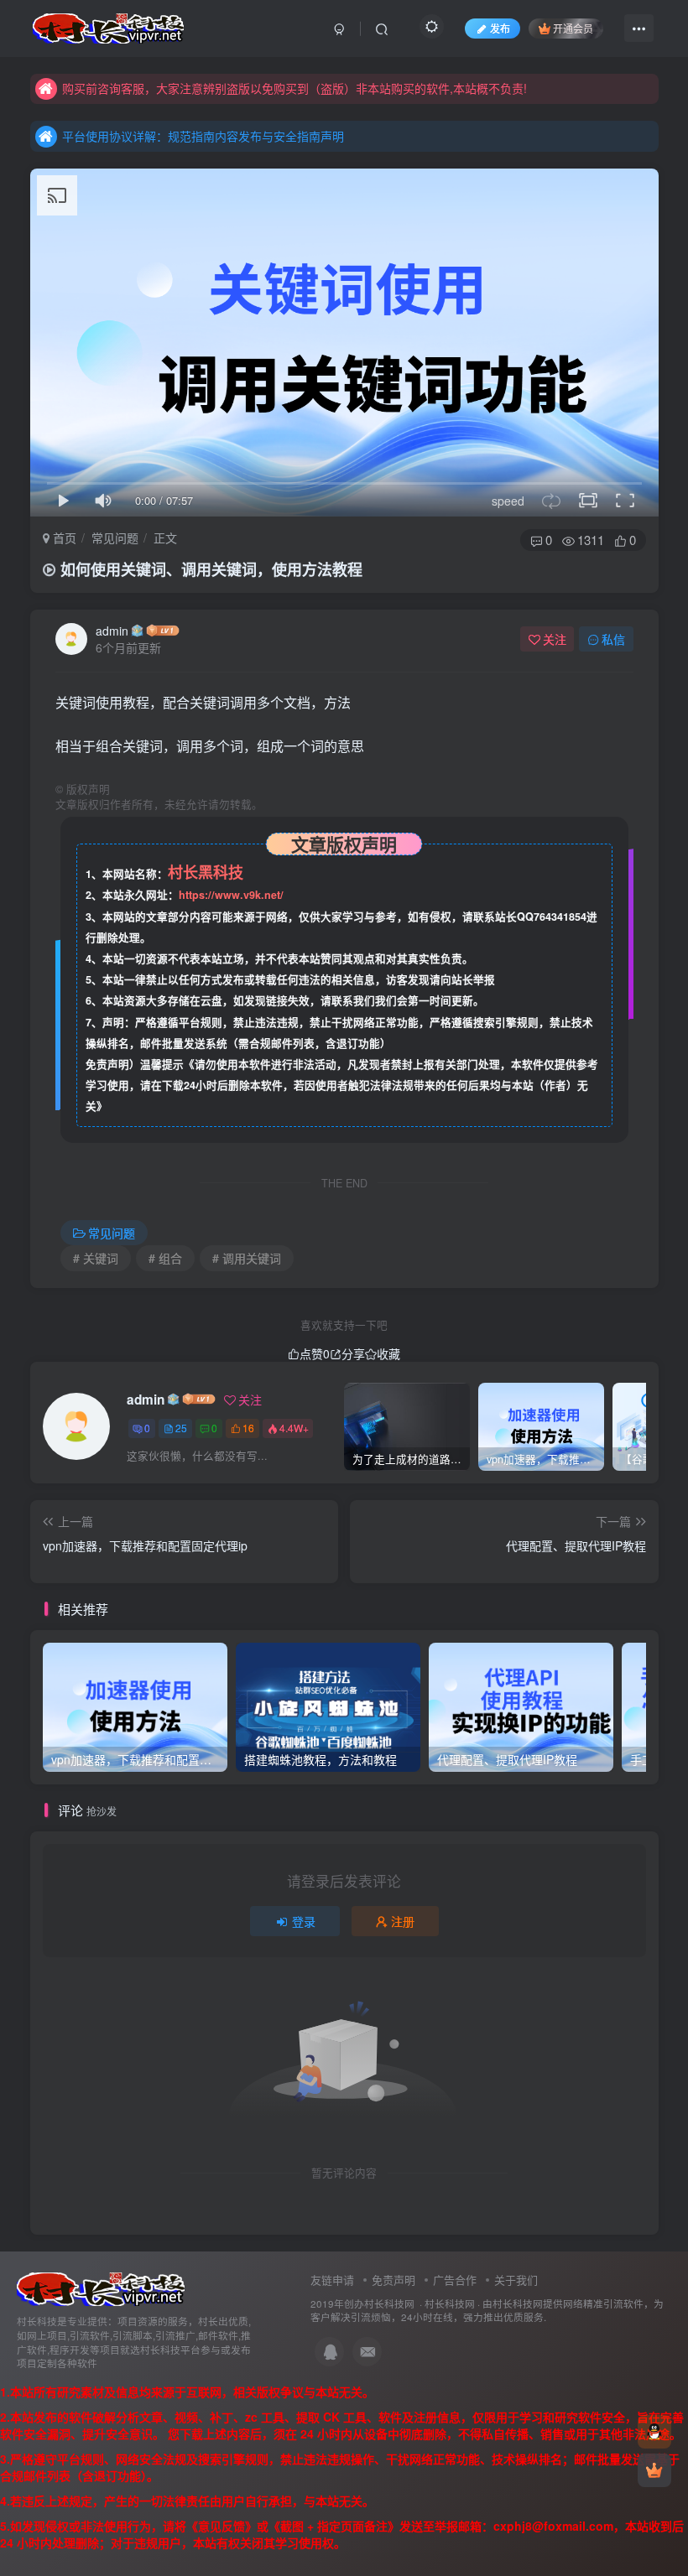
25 (181, 1428)
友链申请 (332, 2280)
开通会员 (573, 28)
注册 (403, 1921)
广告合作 (455, 2280)
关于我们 (516, 2280)
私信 (613, 639)
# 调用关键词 (247, 1258)
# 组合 (165, 1258)
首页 (63, 538)
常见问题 (115, 538)
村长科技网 (450, 2303)
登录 (304, 1921)
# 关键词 (96, 1258)
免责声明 (394, 2280)
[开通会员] (654, 2470)
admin (112, 631)
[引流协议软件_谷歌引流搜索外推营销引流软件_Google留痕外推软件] (101, 2287)
